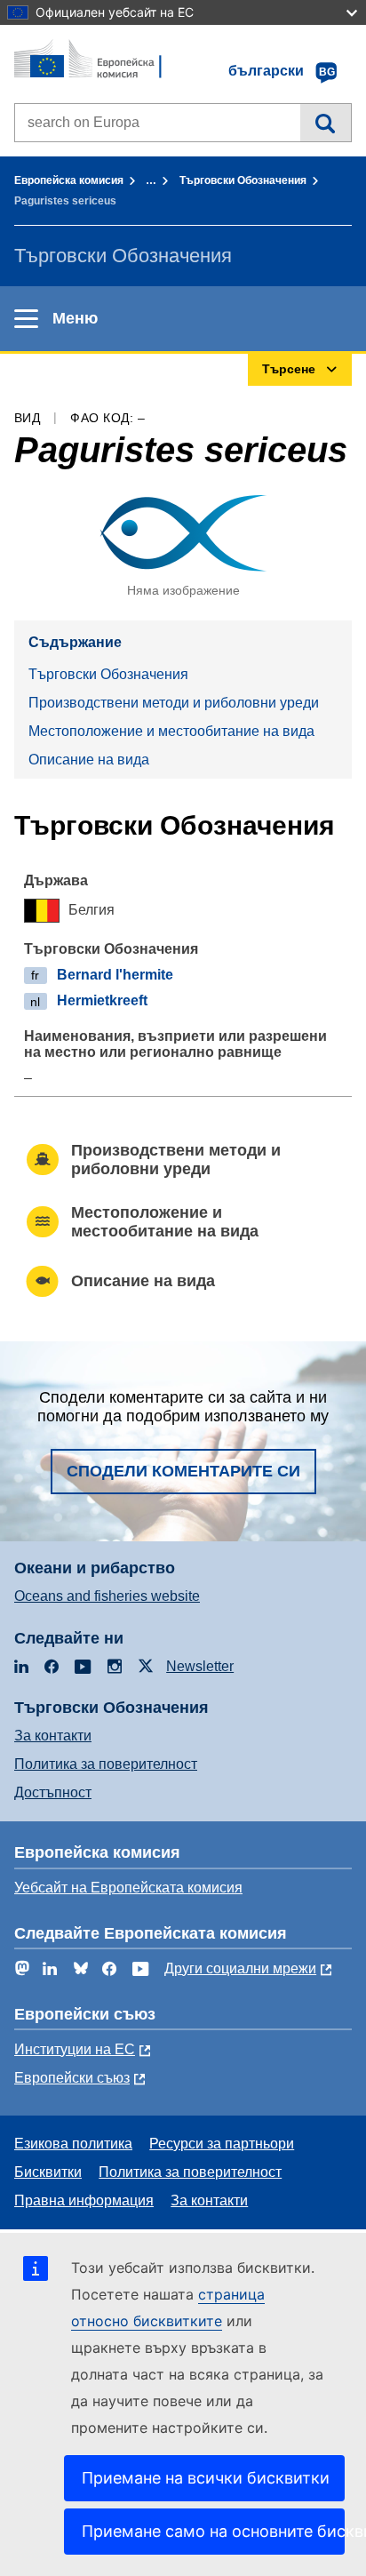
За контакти (53, 1736)
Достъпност (53, 1792)
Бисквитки (48, 2172)
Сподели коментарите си (183, 1471)
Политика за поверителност (106, 1764)
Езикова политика (73, 2144)
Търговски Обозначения (243, 180)
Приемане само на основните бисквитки (213, 2531)
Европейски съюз (72, 2078)
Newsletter (200, 1666)
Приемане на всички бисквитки (206, 2478)
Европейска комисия (69, 180)
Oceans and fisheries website (107, 1596)
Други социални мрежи (240, 1968)
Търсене (326, 123)
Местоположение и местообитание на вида (171, 731)
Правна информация (84, 2200)
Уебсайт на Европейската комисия (128, 1888)
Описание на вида (89, 760)
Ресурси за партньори (222, 2144)
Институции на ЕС (75, 2049)
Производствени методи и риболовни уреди (174, 703)
